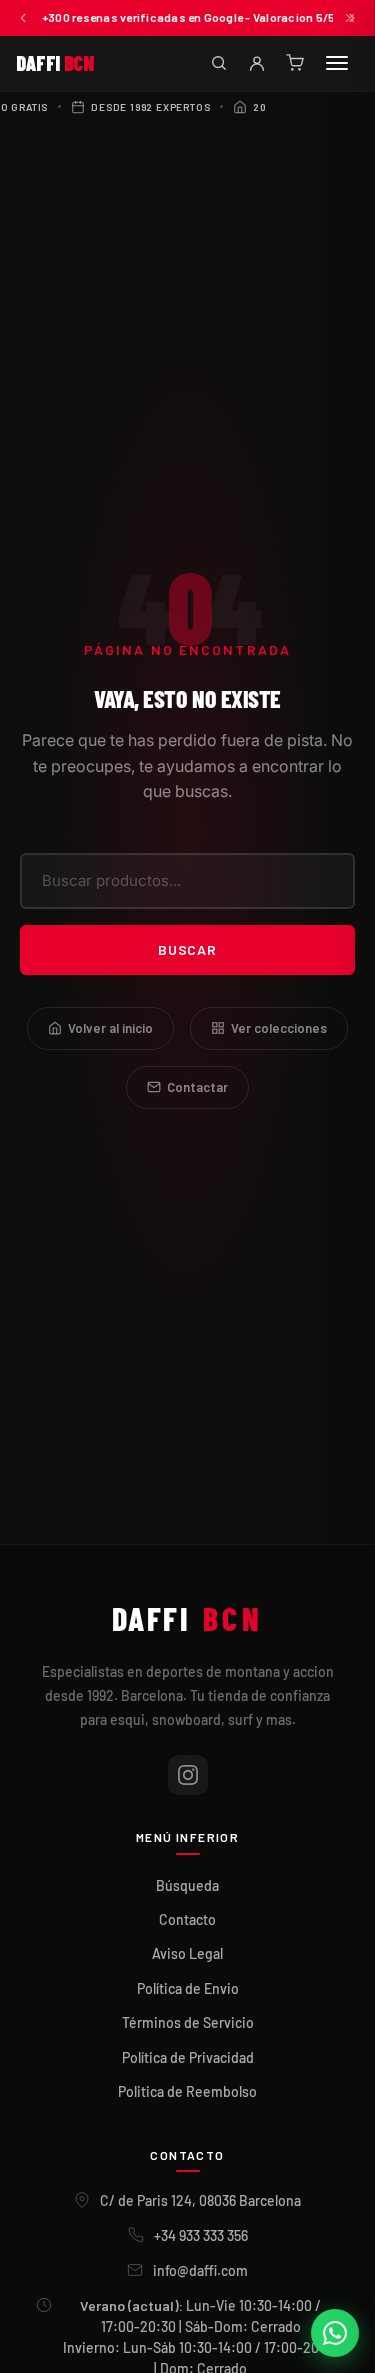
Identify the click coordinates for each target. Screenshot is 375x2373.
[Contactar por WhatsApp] (335, 2333)
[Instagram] (188, 1775)
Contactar (197, 1087)
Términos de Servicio (188, 2022)
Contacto (187, 1919)
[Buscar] (219, 63)
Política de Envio (188, 1988)
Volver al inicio (110, 1028)
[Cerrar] (350, 18)
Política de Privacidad (188, 2057)
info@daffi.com (200, 2270)
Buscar (187, 949)
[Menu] (337, 63)
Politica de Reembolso (187, 2091)
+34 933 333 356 (201, 2235)
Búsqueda (187, 1885)
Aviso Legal (187, 1953)
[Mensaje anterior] (23, 18)
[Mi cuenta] (257, 63)
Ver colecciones (279, 1028)
